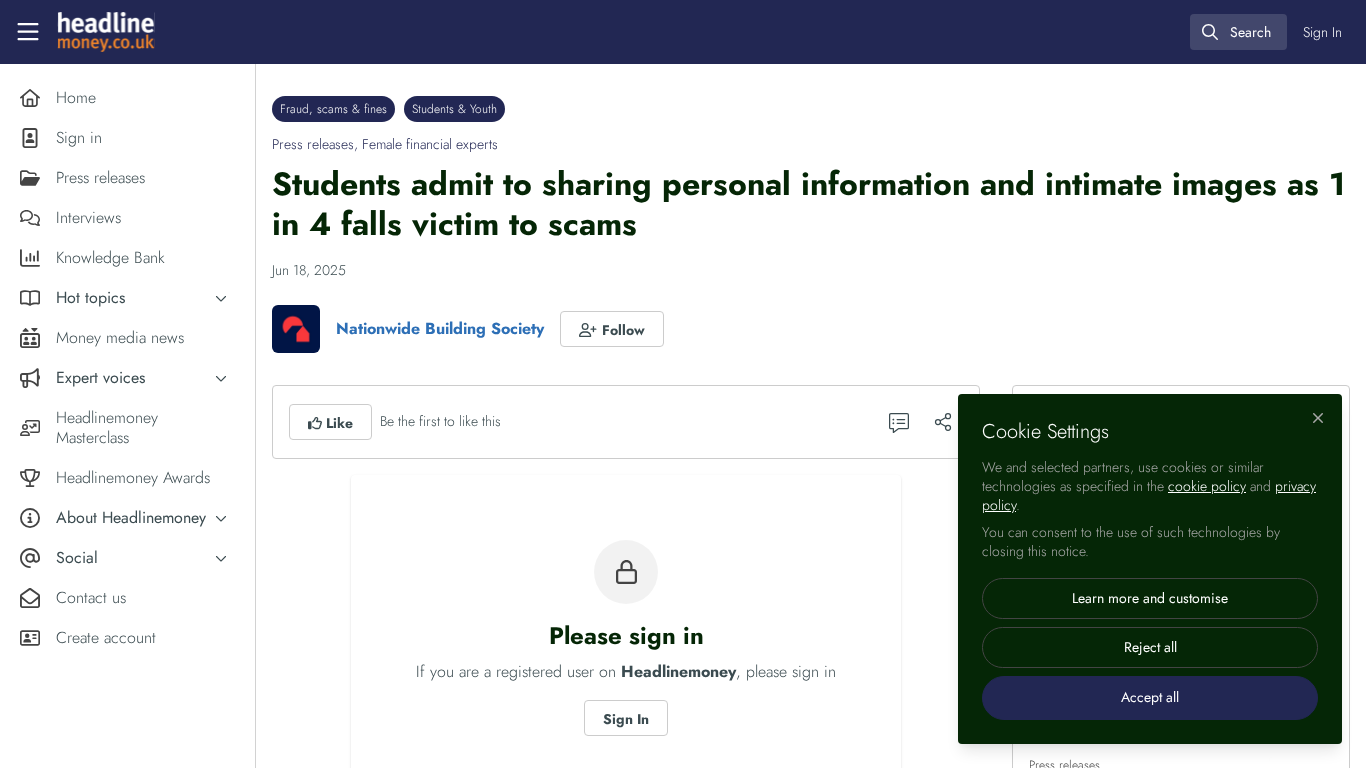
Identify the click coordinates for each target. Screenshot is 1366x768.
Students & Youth (454, 109)
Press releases (313, 144)
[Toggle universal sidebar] (28, 32)
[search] (1238, 32)
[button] (612, 329)
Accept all (1150, 697)
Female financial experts (430, 144)
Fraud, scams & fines (333, 109)
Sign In (626, 719)
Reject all (1150, 647)
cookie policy (1207, 486)
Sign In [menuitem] (1322, 32)
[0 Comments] (899, 422)
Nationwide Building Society (440, 328)
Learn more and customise (1150, 598)
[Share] (943, 422)
